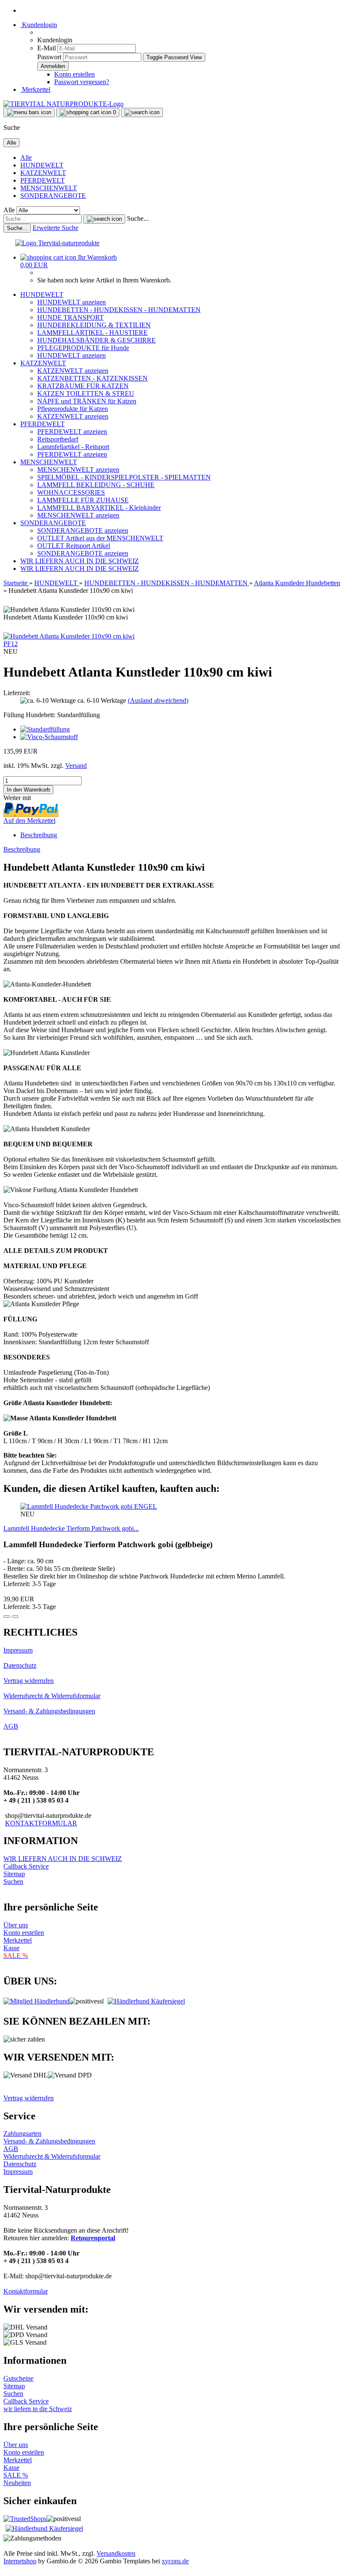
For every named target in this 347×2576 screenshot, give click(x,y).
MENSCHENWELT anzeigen (78, 470)
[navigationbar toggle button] (29, 112)
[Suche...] (104, 219)
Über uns (16, 1925)
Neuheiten (17, 2483)
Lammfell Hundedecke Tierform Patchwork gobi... (71, 1528)
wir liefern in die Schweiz (38, 2409)
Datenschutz (20, 1665)
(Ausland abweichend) (158, 700)
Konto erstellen (74, 74)
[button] (7, 1617)
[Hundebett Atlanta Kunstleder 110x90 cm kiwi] (69, 636)
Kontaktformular (26, 2291)
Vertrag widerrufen (29, 1681)
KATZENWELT (43, 173)
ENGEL (146, 1506)
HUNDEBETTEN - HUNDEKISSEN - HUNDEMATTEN (119, 310)
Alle (26, 158)
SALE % (16, 2475)
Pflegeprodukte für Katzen (73, 409)
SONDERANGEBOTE (53, 196)
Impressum (18, 1650)
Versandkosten (116, 2553)
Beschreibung (39, 835)
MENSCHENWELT (49, 188)
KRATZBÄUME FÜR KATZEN (83, 386)
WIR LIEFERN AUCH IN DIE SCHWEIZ (80, 561)
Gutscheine (18, 2378)
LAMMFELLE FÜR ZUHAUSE (83, 500)
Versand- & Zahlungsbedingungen (49, 1711)
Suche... (138, 218)
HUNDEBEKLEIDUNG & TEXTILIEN (94, 325)
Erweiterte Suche (55, 228)
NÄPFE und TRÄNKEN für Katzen (87, 401)
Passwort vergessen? (82, 82)
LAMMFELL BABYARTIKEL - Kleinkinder (99, 508)
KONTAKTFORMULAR (41, 1823)
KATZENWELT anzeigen (73, 371)
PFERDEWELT (43, 180)
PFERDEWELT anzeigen (72, 432)
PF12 (11, 644)
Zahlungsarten (22, 2133)
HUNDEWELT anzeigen (72, 302)
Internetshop (20, 2561)
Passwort (49, 57)
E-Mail (47, 48)
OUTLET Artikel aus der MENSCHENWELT (100, 538)
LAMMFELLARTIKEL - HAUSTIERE (92, 333)
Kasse (11, 1948)
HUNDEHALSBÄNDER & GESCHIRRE (96, 340)
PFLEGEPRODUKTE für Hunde (83, 348)
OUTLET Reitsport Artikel (74, 546)
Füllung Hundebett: (52, 715)
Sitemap (14, 1874)
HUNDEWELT (42, 165)
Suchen (13, 1881)
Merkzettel (35, 89)
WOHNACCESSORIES (71, 492)
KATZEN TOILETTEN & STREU (86, 393)
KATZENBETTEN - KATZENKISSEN (92, 378)
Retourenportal (93, 2238)
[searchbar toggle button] (142, 112)
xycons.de (175, 2561)
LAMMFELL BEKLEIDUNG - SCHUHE (96, 485)
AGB (11, 1726)
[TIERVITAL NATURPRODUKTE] (63, 104)
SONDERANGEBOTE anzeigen (83, 530)
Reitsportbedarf (58, 439)
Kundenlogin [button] (39, 25)
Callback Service (26, 1866)
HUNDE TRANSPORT (70, 317)
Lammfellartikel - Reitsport (73, 447)
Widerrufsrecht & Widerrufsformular (52, 1696)
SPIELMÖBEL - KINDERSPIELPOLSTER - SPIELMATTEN (124, 477)
